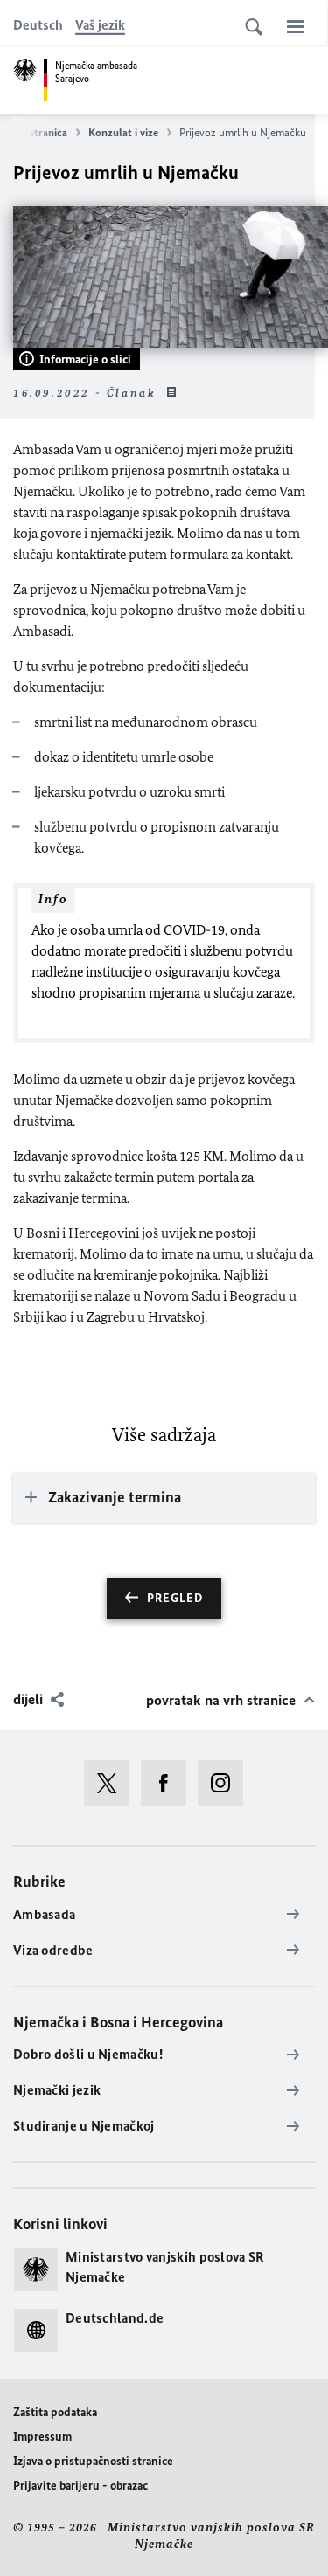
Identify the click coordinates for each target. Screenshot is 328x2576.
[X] (112, 1783)
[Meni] (296, 26)
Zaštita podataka (55, 2412)
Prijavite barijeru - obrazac (80, 2486)
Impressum (42, 2437)
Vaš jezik (100, 25)
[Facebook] (169, 1783)
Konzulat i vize (123, 132)
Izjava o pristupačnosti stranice (93, 2461)
